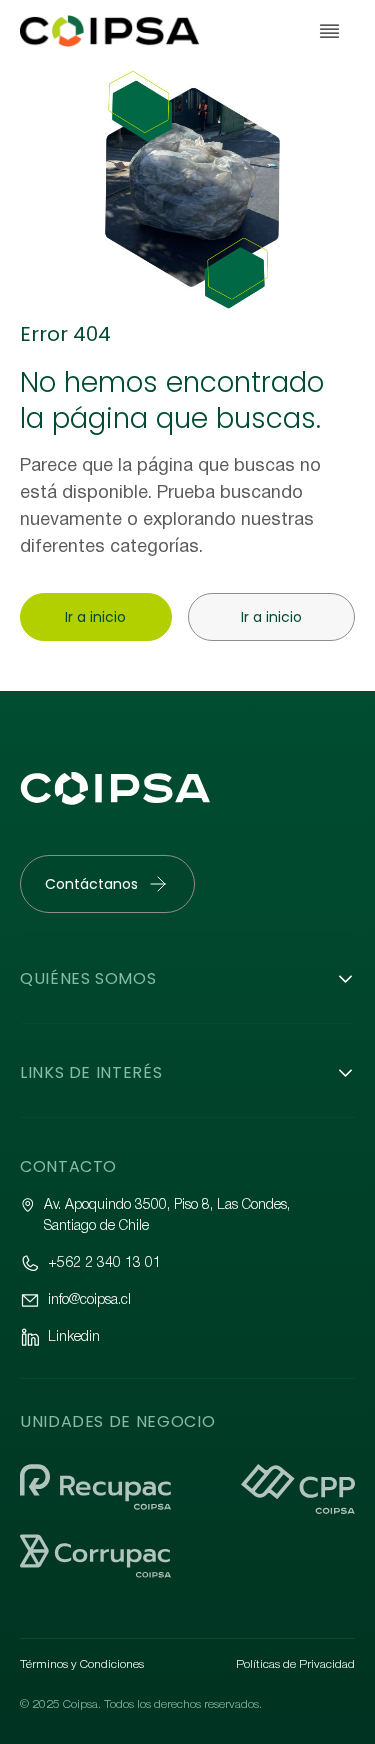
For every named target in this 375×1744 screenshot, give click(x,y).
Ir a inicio (95, 617)
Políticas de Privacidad (295, 1664)
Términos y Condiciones (82, 1664)
